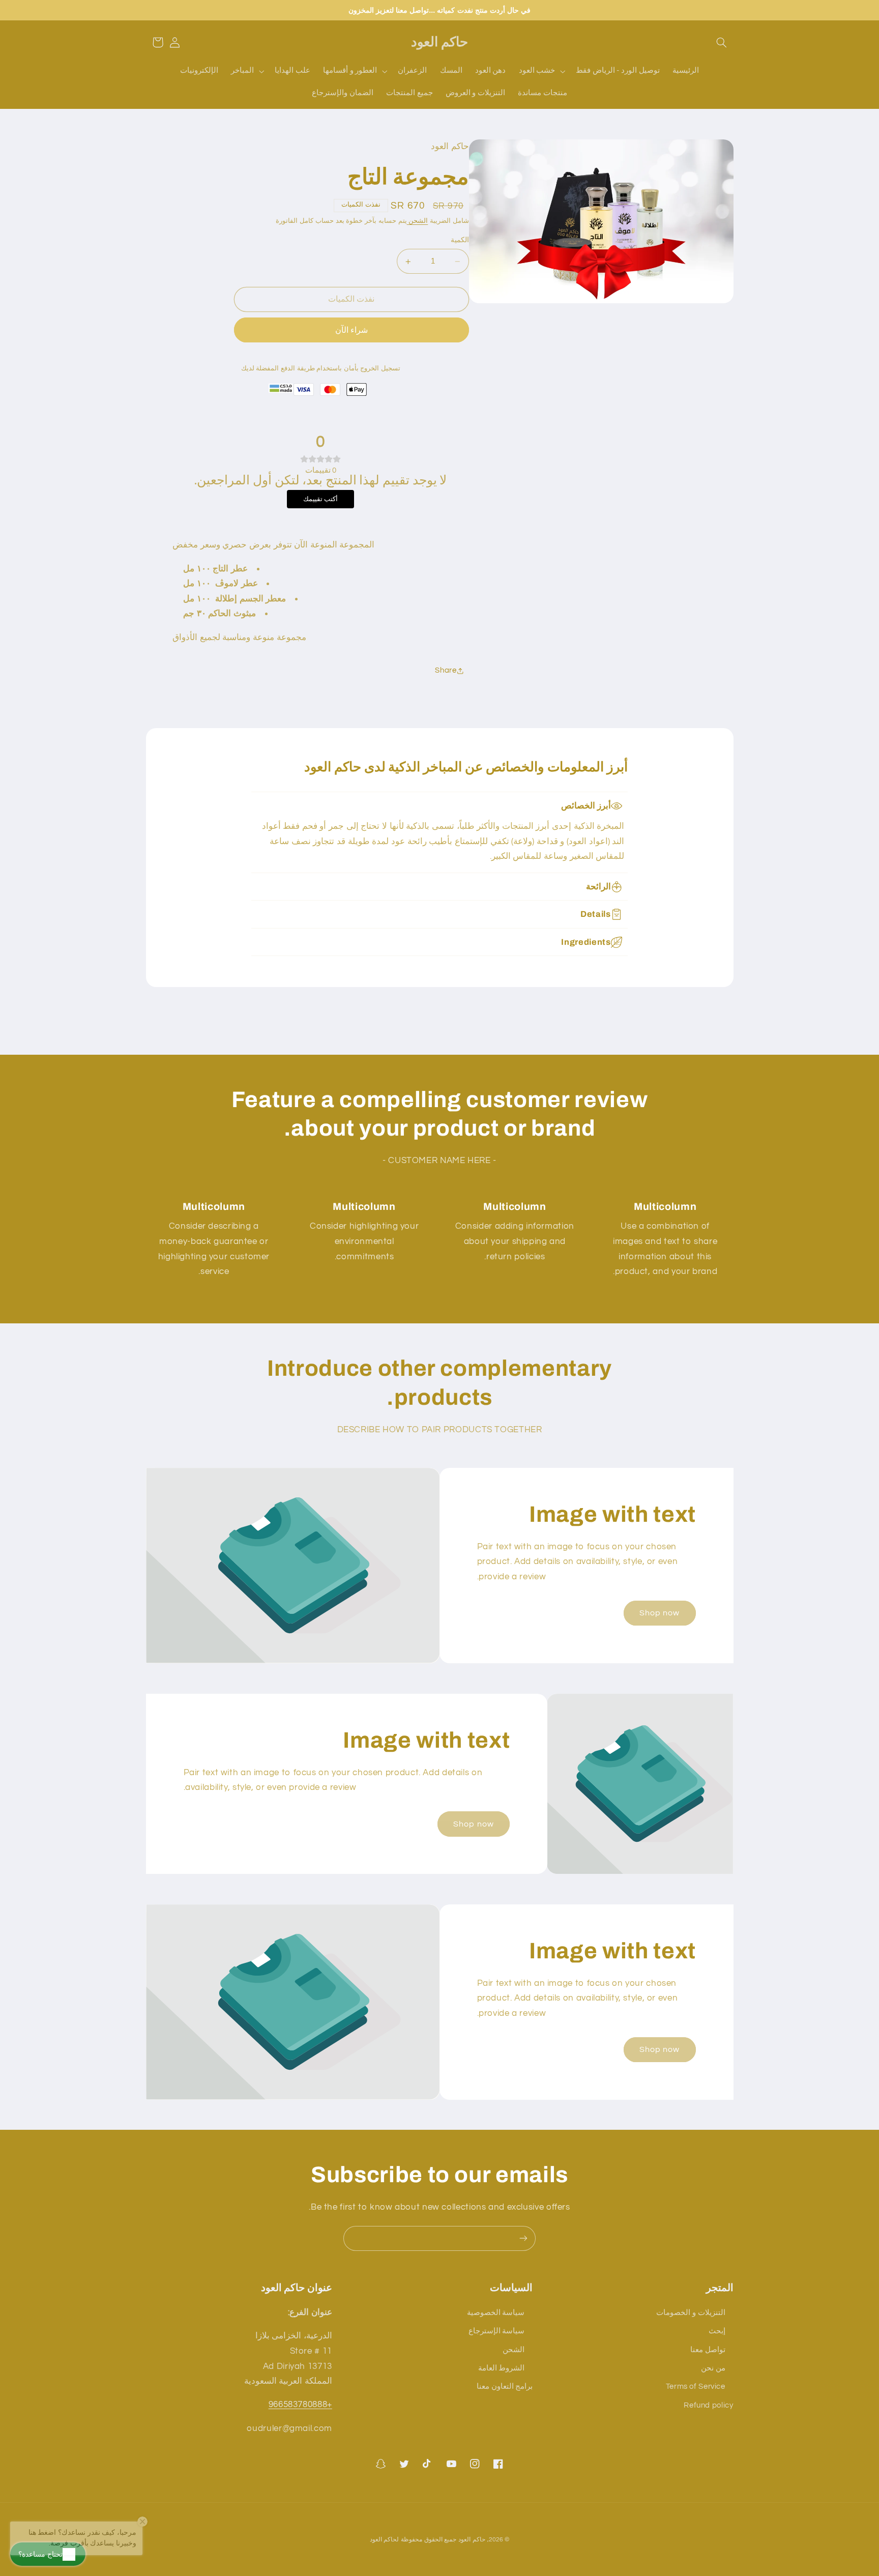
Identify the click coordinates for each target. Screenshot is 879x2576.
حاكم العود (472, 2540)
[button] (721, 42)
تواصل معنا (708, 2349)
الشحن (418, 222)
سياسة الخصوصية (496, 2312)
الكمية (460, 241)
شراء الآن (351, 330)
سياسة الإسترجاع (497, 2331)
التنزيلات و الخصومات (691, 2312)
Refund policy (708, 2405)
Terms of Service (696, 2386)
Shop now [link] (660, 1613)
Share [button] (446, 670)
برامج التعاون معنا (505, 2386)
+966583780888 (300, 2405)
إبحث (717, 2331)
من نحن (713, 2368)
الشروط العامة (502, 2368)
